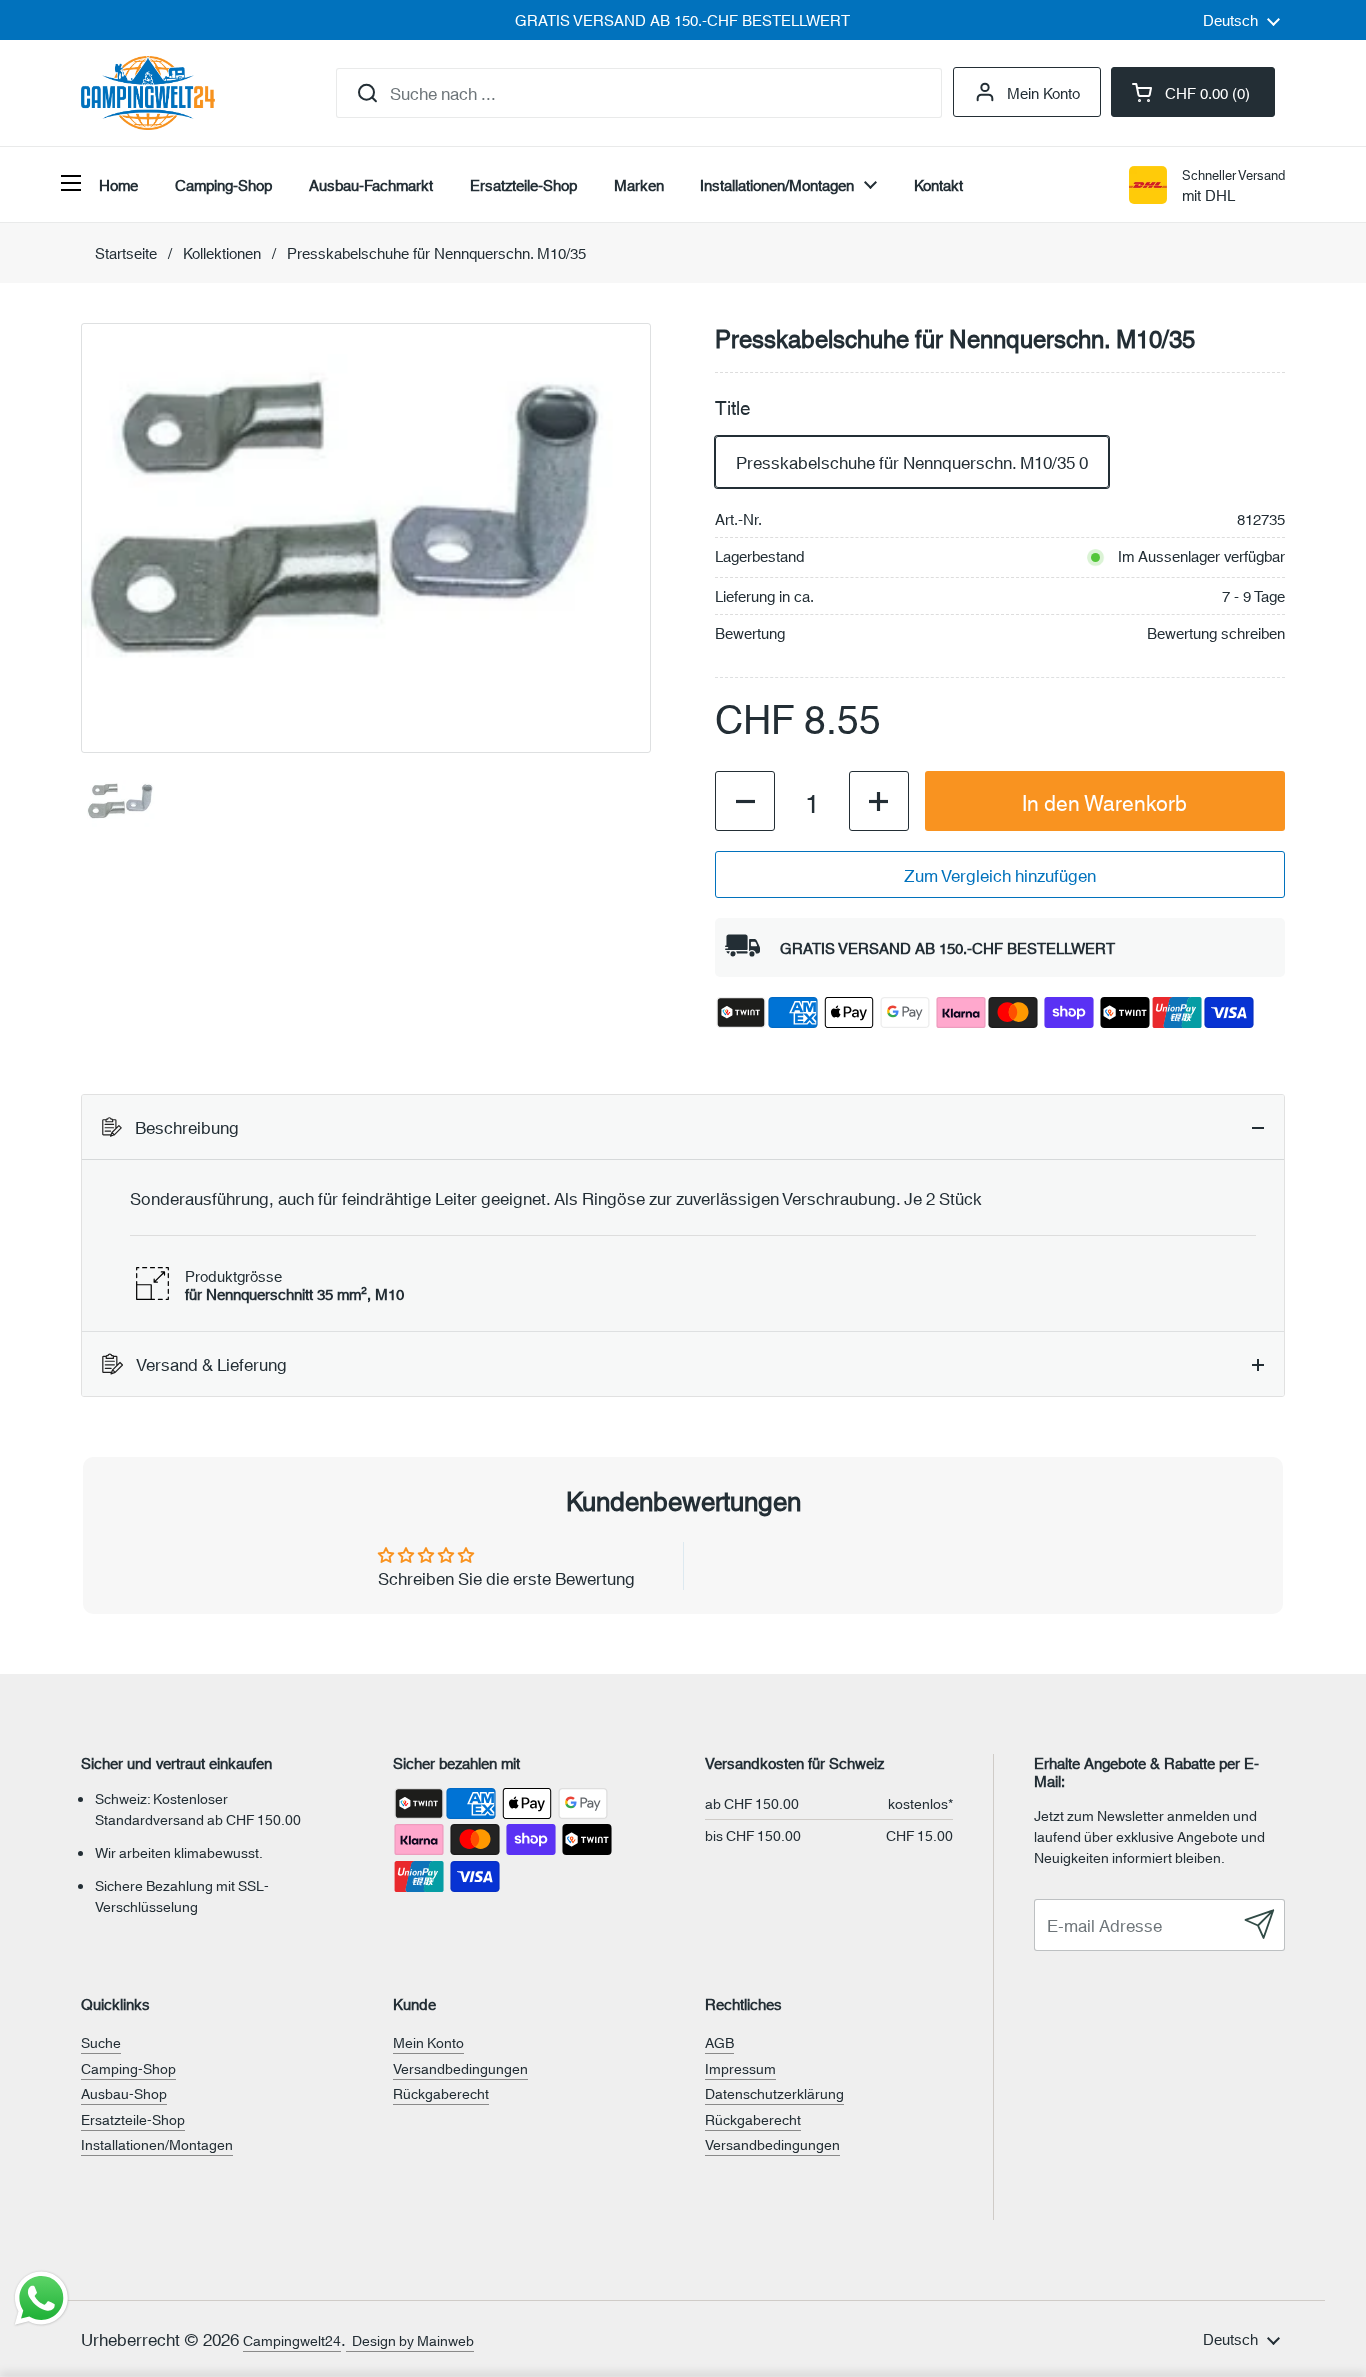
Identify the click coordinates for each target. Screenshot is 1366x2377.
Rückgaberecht (441, 2093)
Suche (101, 2042)
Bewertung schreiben (1216, 632)
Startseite (126, 252)
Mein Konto (1043, 92)
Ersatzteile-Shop (133, 2119)
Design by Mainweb (410, 2340)
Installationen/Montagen (157, 2144)
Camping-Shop (128, 2068)
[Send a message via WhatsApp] (41, 2298)
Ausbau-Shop (124, 2093)
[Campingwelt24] (148, 93)
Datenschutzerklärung (774, 2093)
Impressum (740, 2068)
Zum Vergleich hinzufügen (1000, 874)
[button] (1193, 92)
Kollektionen (222, 252)
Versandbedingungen (460, 2068)
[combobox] (639, 93)
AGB (719, 2042)
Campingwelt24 (292, 2340)
